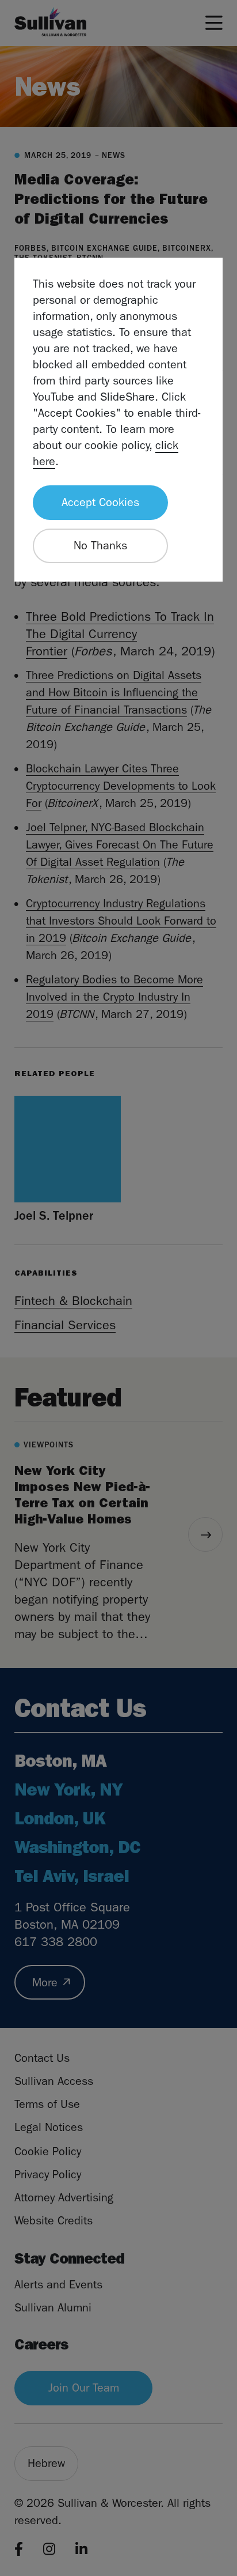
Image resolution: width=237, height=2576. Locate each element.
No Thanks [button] (100, 546)
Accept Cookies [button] (100, 502)
